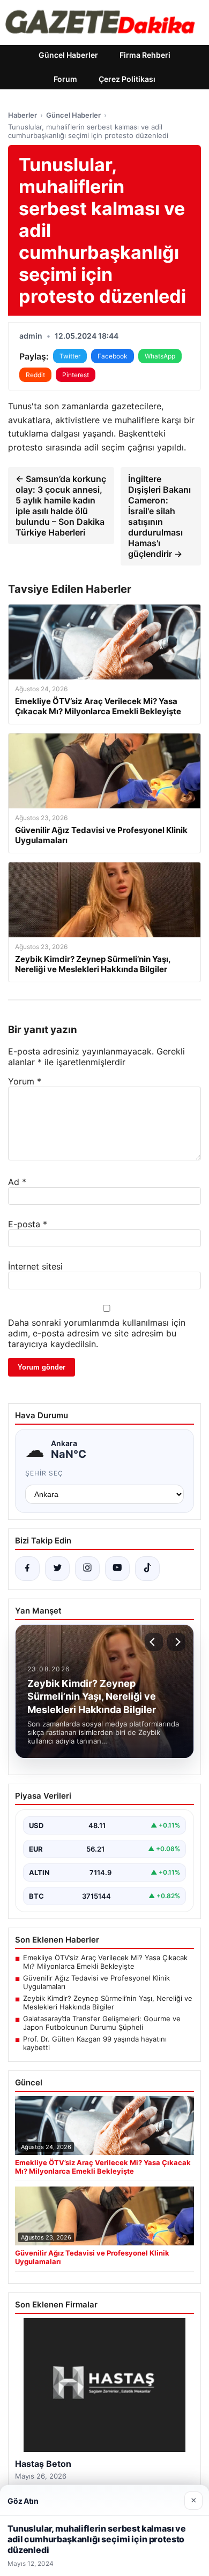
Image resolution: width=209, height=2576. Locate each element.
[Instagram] (87, 1569)
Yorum (25, 1081)
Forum (65, 79)
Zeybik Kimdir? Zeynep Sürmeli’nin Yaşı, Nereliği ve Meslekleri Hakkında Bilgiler (108, 2002)
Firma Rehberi (145, 55)
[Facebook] (27, 1569)
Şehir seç (44, 1473)
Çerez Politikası (127, 79)
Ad (17, 1182)
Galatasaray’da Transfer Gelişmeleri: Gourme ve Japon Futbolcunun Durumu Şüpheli (102, 2023)
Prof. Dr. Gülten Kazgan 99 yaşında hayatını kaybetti (95, 2043)
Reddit (35, 375)
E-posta (28, 1224)
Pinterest (76, 375)
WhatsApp (160, 356)
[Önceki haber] (154, 1642)
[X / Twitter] (57, 1569)
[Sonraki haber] (176, 1642)
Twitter (70, 356)
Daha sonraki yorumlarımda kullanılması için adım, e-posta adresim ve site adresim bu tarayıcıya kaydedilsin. (97, 1333)
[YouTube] (117, 1569)
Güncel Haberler (68, 55)
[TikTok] (147, 1569)
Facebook (113, 356)
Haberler (23, 115)
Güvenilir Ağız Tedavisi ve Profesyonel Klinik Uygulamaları (96, 1982)
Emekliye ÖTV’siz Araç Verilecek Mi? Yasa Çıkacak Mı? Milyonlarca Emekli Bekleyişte (105, 1962)
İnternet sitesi (35, 1266)
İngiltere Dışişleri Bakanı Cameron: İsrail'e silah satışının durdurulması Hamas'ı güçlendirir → (159, 516)
